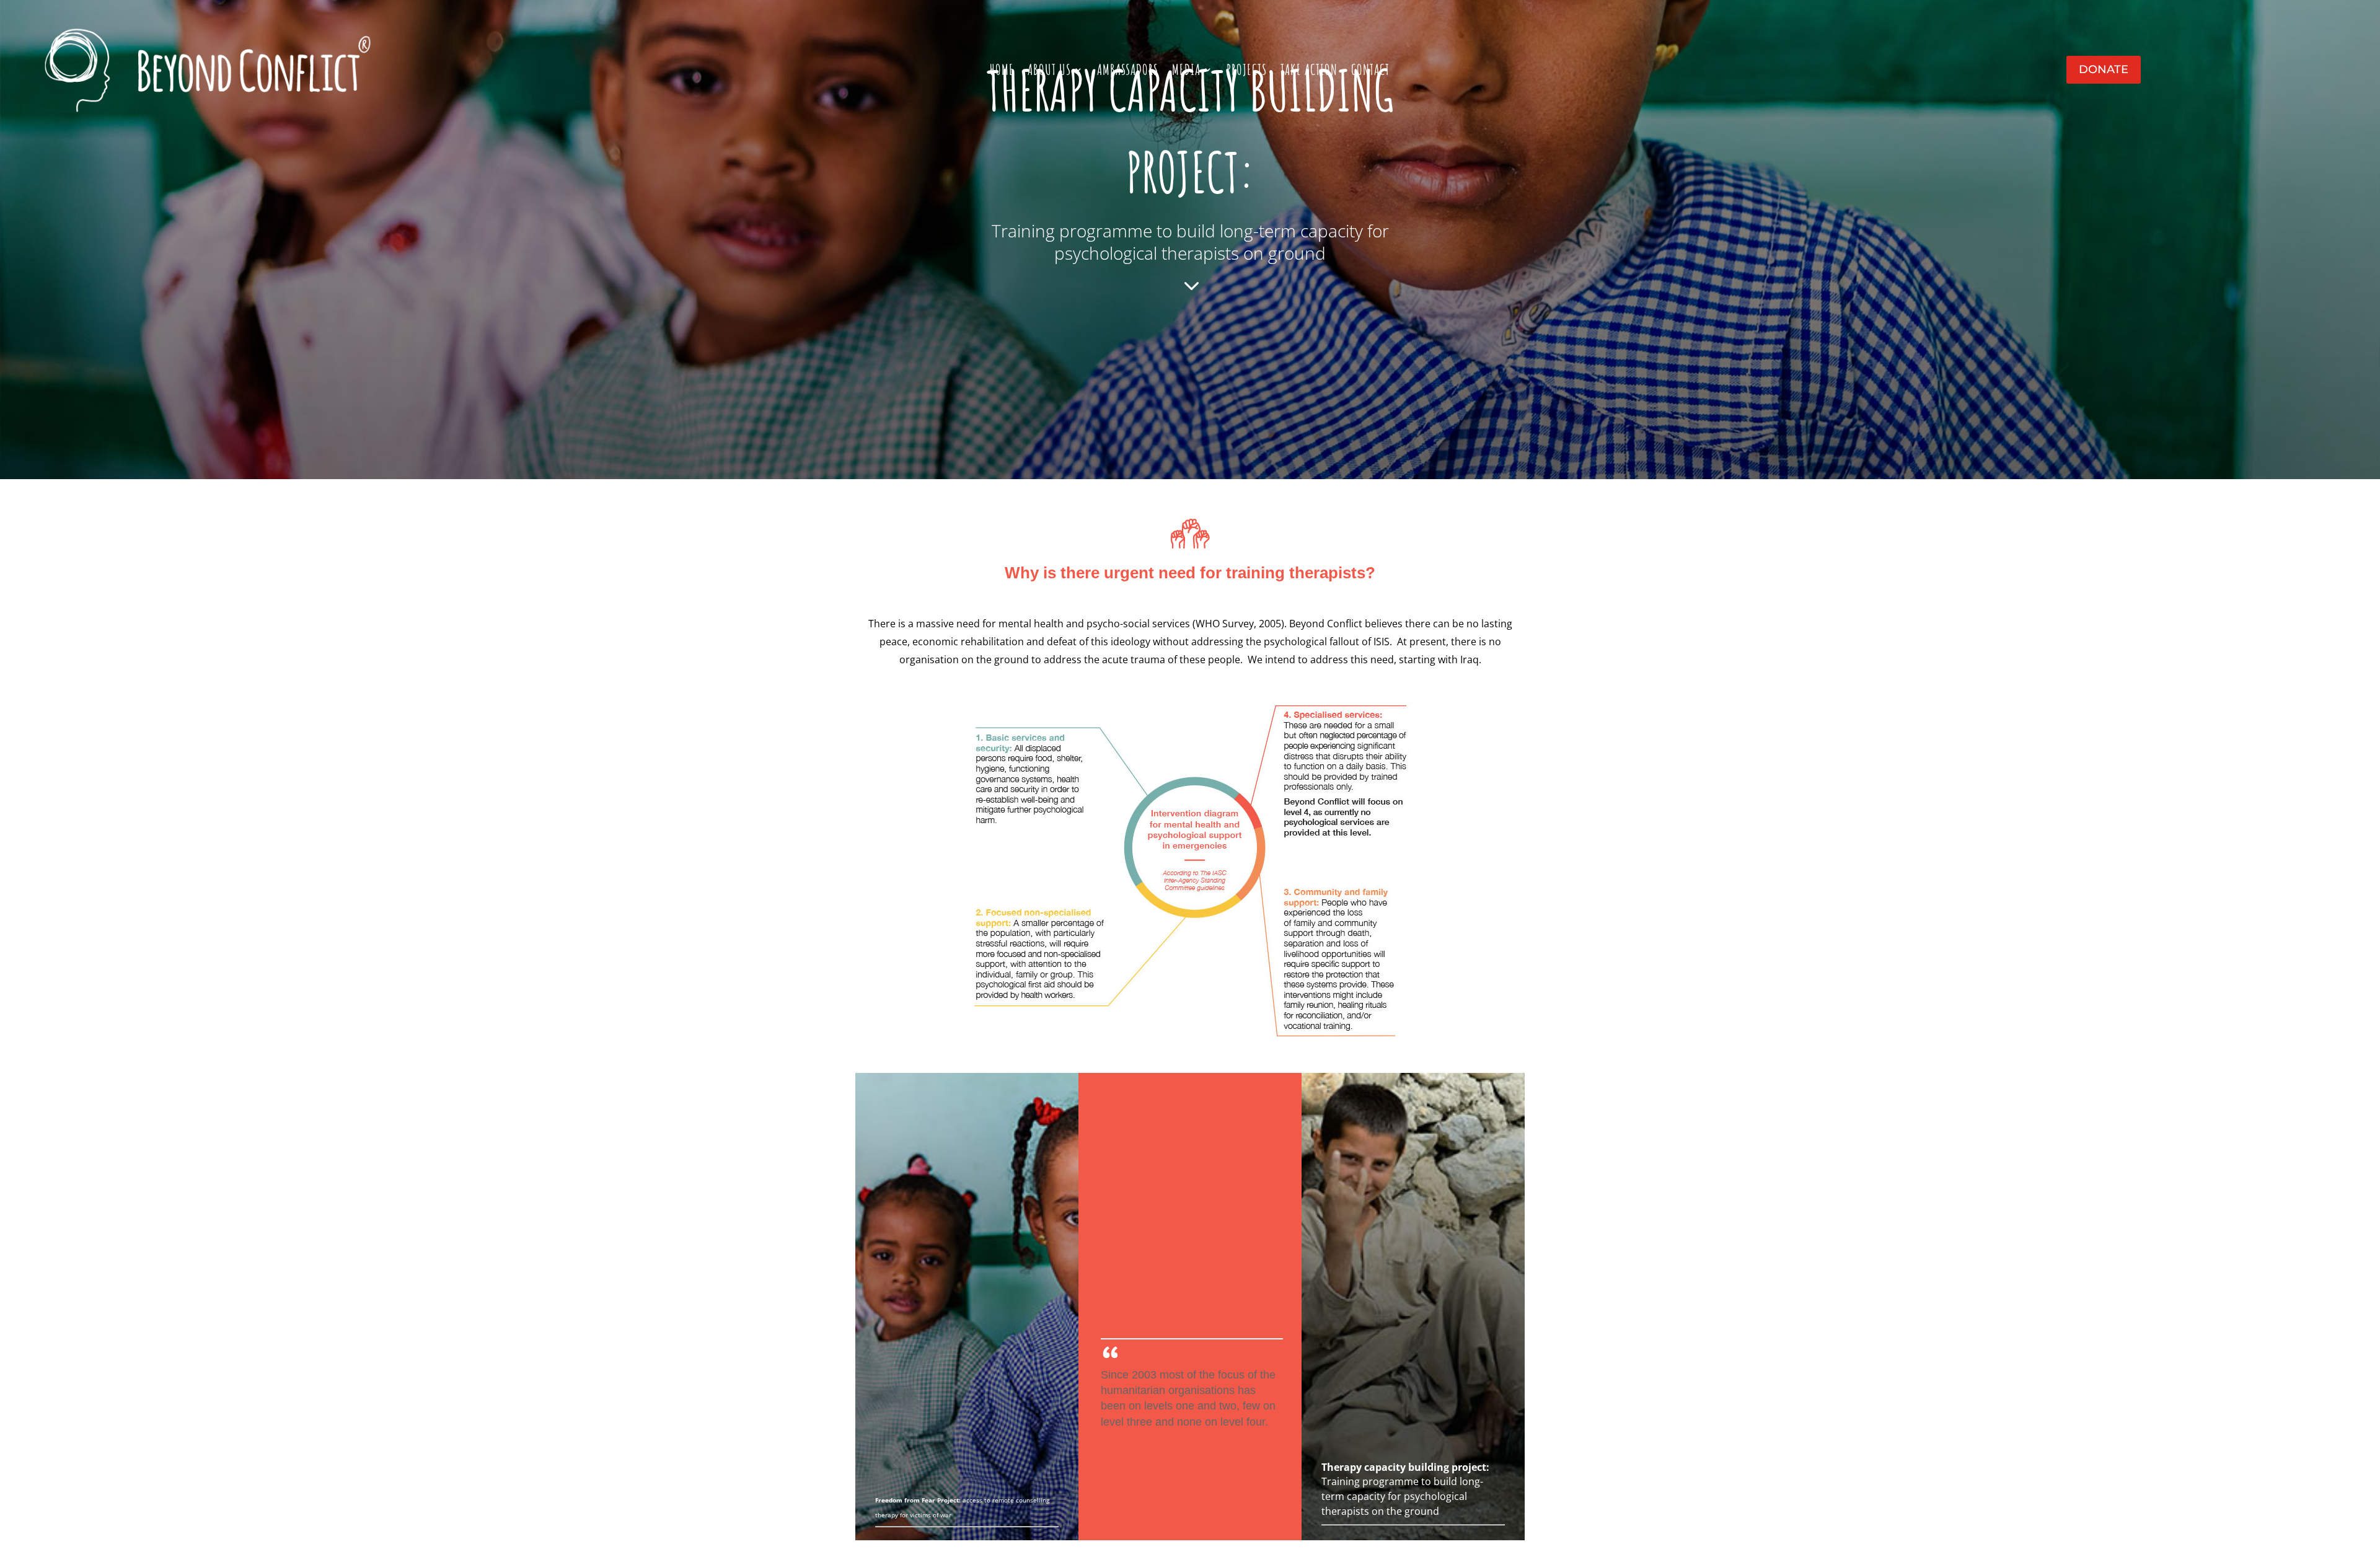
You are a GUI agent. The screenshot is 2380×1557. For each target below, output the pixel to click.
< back (870, 504)
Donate (2104, 69)
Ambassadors (1128, 72)
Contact (1370, 72)
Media (1186, 72)
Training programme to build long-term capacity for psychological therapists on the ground (1405, 1489)
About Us (1049, 72)
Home (1002, 72)
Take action (1309, 72)
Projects (1247, 72)
